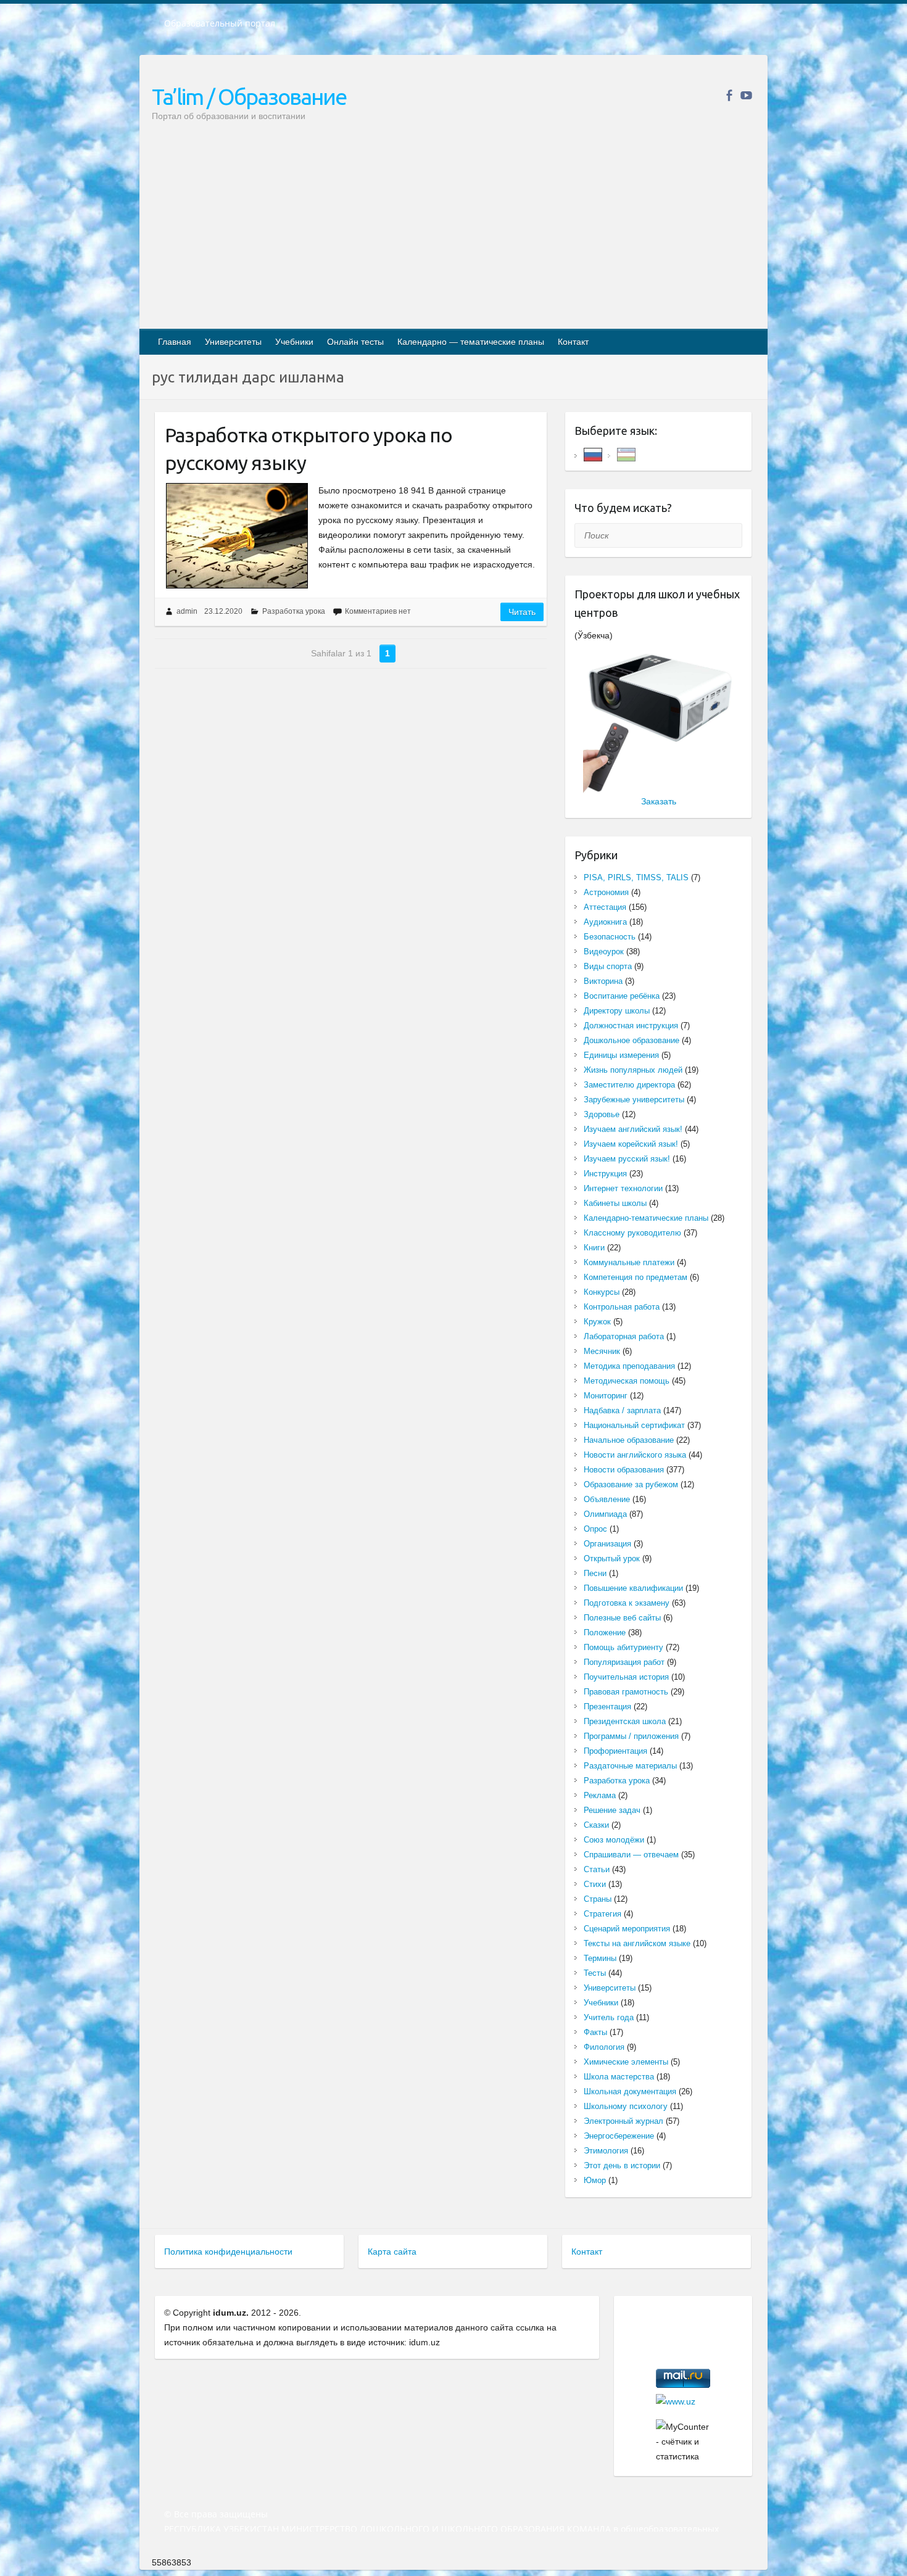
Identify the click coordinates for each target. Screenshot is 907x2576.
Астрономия (606, 892)
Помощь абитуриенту (623, 1647)
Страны (598, 1899)
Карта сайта (392, 2252)
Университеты (233, 342)
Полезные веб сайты (622, 1618)
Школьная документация (630, 2091)
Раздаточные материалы (630, 1766)
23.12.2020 (223, 611)
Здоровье (602, 1114)
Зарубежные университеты (634, 1100)
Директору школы (617, 1011)
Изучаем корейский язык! (631, 1144)
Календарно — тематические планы (471, 342)
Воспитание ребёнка (622, 996)
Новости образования (624, 1470)
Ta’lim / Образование (249, 97)
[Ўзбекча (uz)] (626, 454)
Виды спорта (608, 966)
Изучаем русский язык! (627, 1159)
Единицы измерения (621, 1055)
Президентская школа (625, 1721)
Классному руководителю (632, 1233)
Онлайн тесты (355, 342)
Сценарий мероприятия (627, 1929)
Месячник (602, 1351)
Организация (607, 1544)
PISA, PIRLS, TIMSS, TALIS (636, 877)
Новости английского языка (635, 1455)
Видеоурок (604, 952)
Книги (594, 1248)
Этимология (606, 2151)
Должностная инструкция (631, 1026)
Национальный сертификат (634, 1425)
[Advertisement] (453, 236)
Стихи (595, 1884)
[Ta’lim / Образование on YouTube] (746, 95)
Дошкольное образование (632, 1040)
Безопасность (610, 937)
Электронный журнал (623, 2121)
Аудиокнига (605, 922)
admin (187, 611)
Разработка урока (294, 611)
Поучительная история (626, 1677)
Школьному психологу (626, 2106)
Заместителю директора (629, 1085)
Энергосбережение (619, 2136)
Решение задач (612, 1810)
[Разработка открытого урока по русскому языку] (237, 536)
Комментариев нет (378, 611)
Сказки (596, 1825)
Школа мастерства (619, 2077)
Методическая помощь (627, 1381)
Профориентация (615, 1751)
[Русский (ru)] (593, 454)
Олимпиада (605, 1514)
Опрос (595, 1529)
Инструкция (605, 1174)
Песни (595, 1573)
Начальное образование (629, 1440)
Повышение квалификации (633, 1588)
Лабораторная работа (624, 1336)
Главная (175, 342)
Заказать (659, 801)
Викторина (603, 981)
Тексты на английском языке (637, 1943)
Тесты (595, 1973)
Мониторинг (606, 1396)
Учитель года (609, 2017)
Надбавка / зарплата (622, 1410)
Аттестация (605, 907)
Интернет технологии (623, 1188)
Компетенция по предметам (636, 1277)
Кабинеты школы (615, 1203)
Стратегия (603, 1914)
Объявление (607, 1499)
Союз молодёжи (614, 1840)
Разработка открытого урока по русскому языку (309, 449)
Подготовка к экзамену (627, 1603)
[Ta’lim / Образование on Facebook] (729, 95)
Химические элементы (626, 2062)
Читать (522, 612)
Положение (605, 1633)
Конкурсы (602, 1292)
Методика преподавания (629, 1366)
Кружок (597, 1322)
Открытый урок (612, 1558)
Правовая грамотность (626, 1692)
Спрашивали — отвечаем (631, 1855)
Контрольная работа (622, 1307)
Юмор (595, 2180)
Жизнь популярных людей (633, 1070)
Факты (595, 2032)
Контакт (573, 342)
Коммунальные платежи (629, 1262)
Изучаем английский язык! (633, 1129)
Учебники (294, 342)
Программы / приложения (631, 1736)
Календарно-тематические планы (646, 1218)
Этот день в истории (622, 2165)
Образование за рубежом (631, 1484)
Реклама (600, 1795)
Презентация (607, 1707)
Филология (604, 2047)
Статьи (597, 1869)
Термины (600, 1958)
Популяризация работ (624, 1662)
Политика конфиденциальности (228, 2252)
